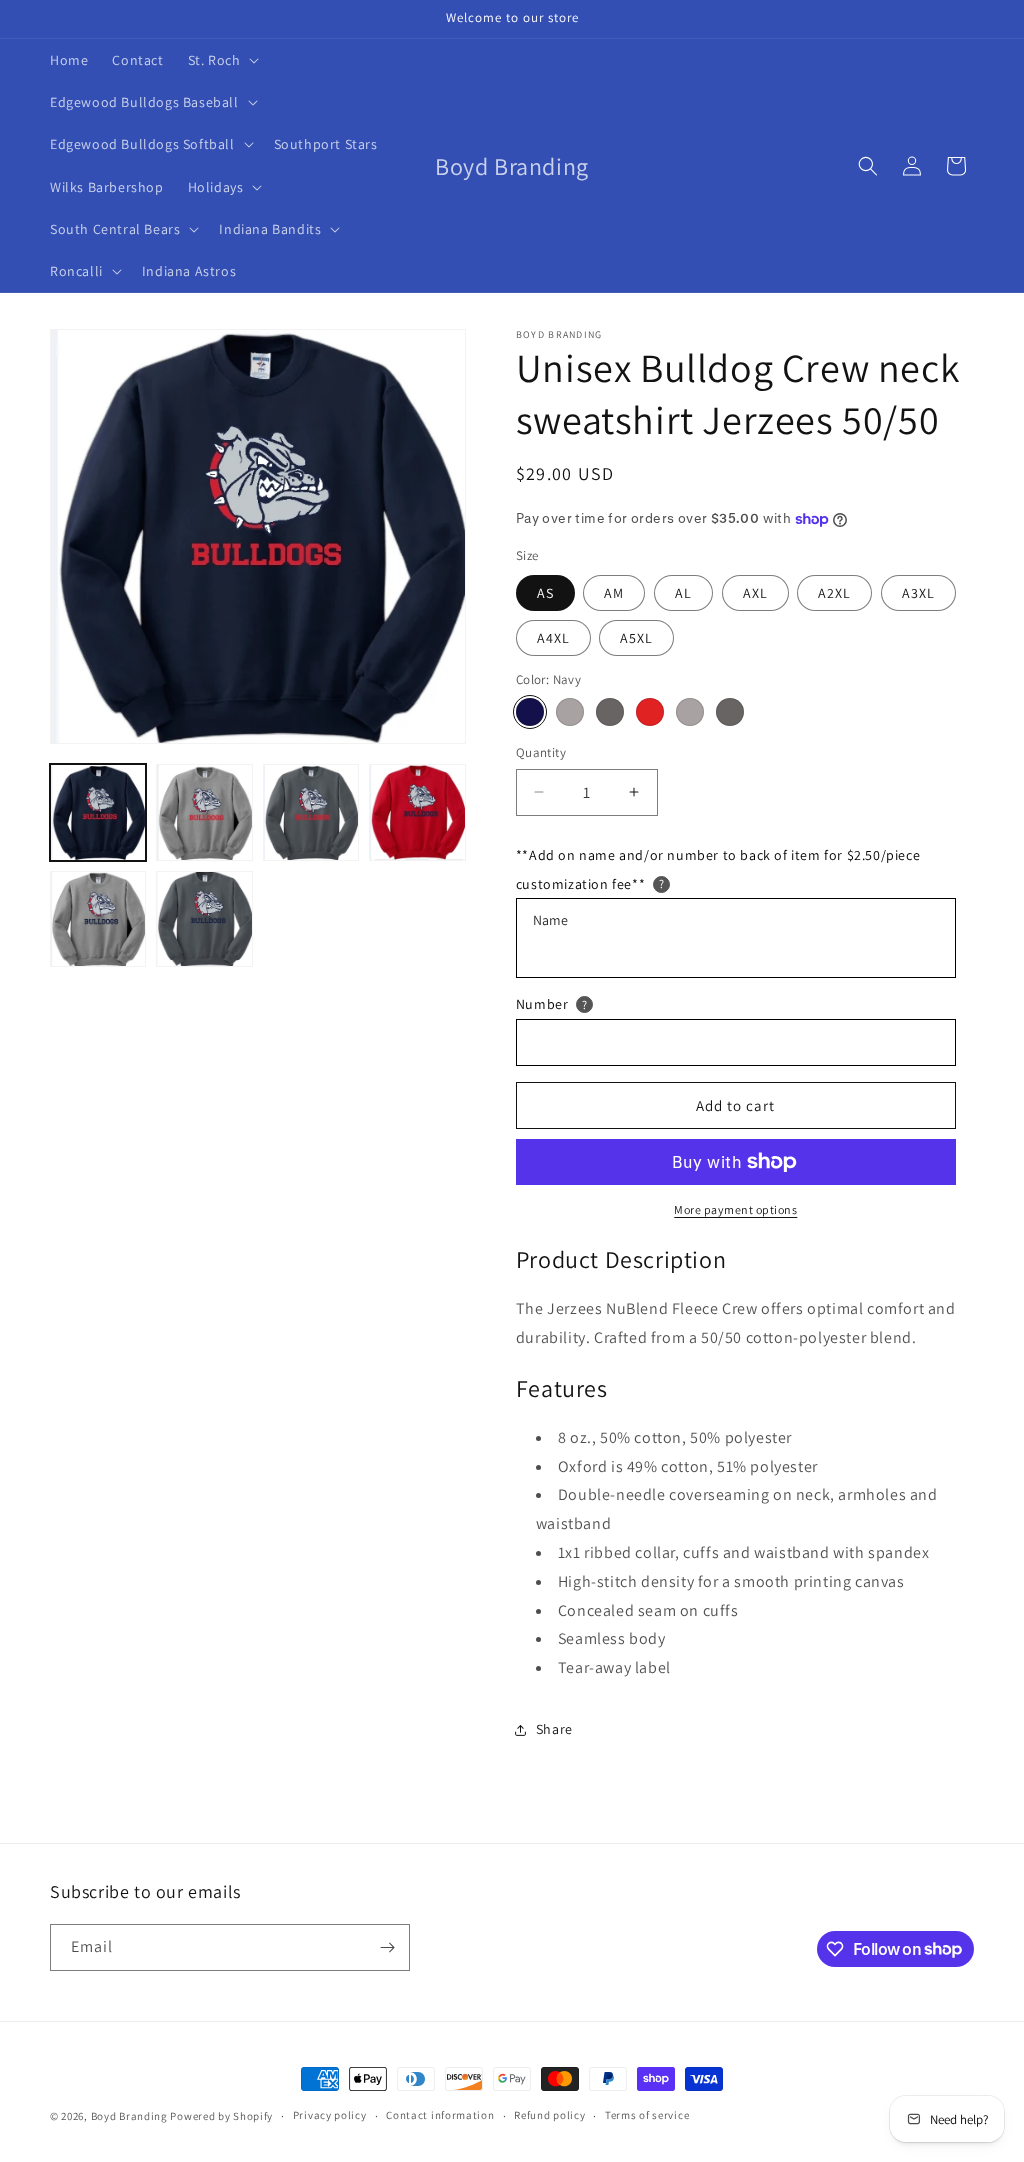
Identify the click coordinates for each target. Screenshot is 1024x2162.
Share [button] (554, 1729)
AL (683, 593)
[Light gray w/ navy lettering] (690, 712)
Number (542, 1004)
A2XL (834, 593)
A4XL (553, 638)
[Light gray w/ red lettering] (570, 712)
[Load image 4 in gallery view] (417, 812)
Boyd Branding (129, 2116)
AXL (755, 593)
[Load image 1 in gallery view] (98, 812)
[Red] (650, 712)
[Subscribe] (387, 1947)
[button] (222, 60)
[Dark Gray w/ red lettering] (610, 712)
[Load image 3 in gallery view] (311, 812)
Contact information (440, 2115)
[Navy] (530, 712)
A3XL (918, 593)
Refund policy (549, 2115)
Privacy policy (330, 2115)
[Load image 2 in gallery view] (204, 812)
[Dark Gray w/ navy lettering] (730, 712)
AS (545, 593)
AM (614, 593)
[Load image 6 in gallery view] (204, 919)
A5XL (636, 638)
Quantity (541, 752)
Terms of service (647, 2115)
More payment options (735, 1209)
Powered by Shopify (221, 2116)
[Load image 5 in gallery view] (98, 919)
